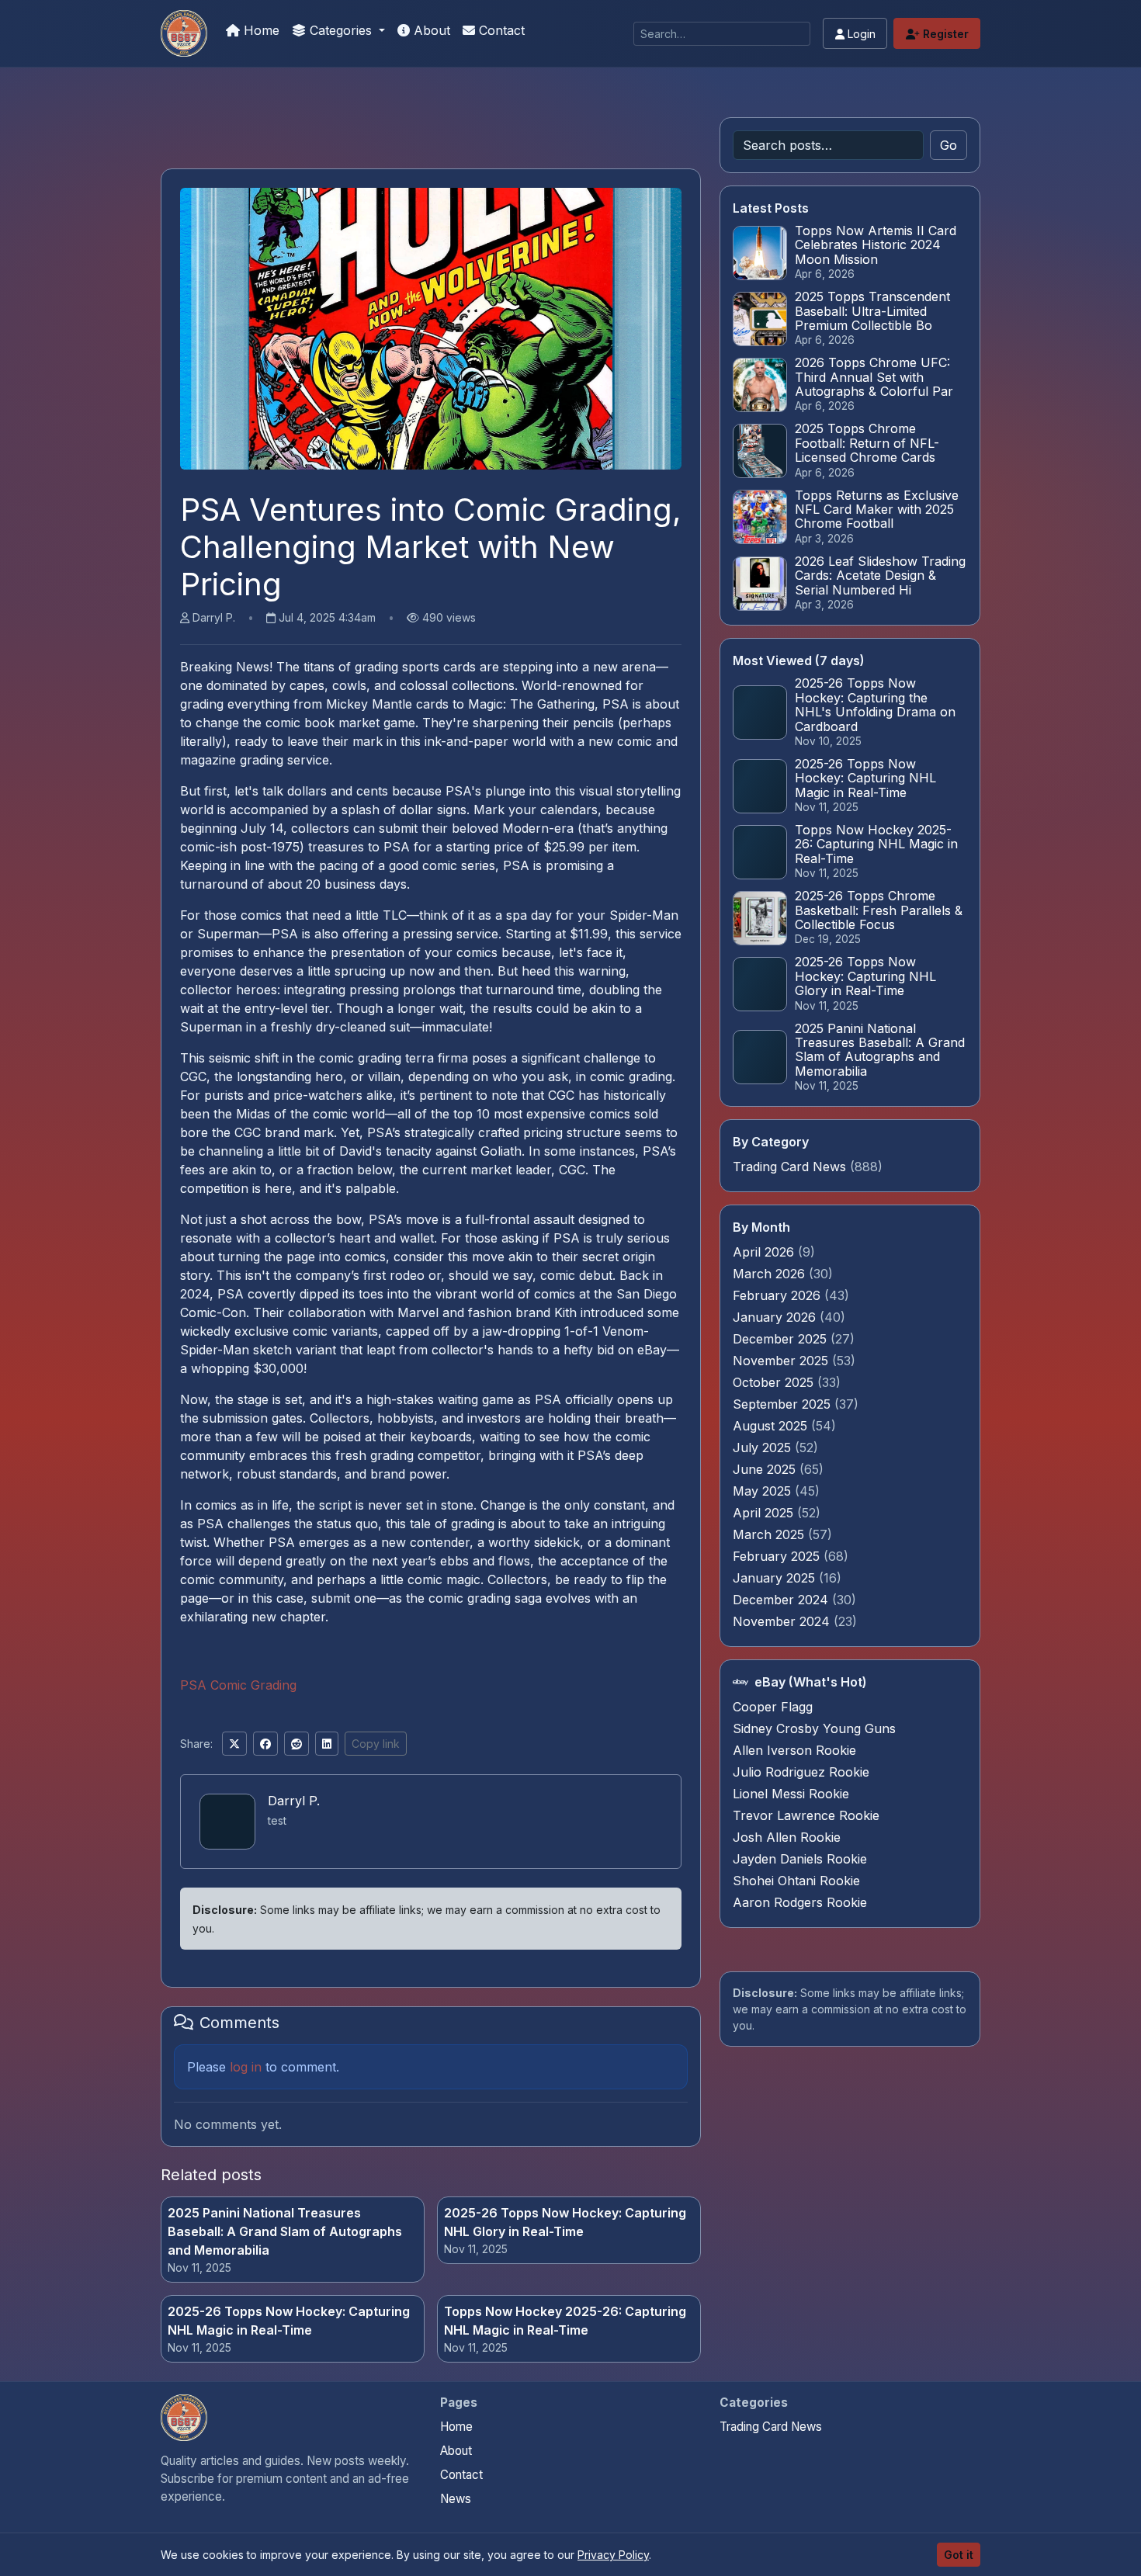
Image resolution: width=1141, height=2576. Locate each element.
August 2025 (772, 1426)
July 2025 (764, 1447)
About (430, 30)
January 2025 (776, 1578)
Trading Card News (789, 1167)
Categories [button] (341, 30)
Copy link (376, 1744)
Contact (500, 30)
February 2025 (778, 1556)
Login (860, 34)
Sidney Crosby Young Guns (814, 1728)
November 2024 (783, 1621)
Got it (959, 2555)
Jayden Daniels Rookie (800, 1859)
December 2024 (782, 1600)
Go (949, 145)
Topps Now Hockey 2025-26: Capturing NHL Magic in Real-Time (565, 2321)
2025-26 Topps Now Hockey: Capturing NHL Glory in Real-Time (565, 2222)
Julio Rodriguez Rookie (801, 1772)
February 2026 (779, 1295)
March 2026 (771, 1274)
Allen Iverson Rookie (794, 1750)
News (456, 2499)
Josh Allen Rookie (787, 1837)
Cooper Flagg (773, 1707)
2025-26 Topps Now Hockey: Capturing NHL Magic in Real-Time (289, 2321)
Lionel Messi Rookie (791, 1794)
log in (246, 2067)
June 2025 (766, 1469)
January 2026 (776, 1317)
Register (944, 34)
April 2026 (765, 1252)
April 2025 (765, 1513)
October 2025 (775, 1382)
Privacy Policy (613, 2555)
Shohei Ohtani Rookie (796, 1881)
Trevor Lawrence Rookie (806, 1815)
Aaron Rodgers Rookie (800, 1902)
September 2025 (784, 1404)
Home (260, 30)
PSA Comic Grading (238, 1685)
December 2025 (782, 1339)
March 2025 (770, 1534)
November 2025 (782, 1361)
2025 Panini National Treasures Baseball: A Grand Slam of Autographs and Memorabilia (285, 2231)
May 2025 (764, 1491)
